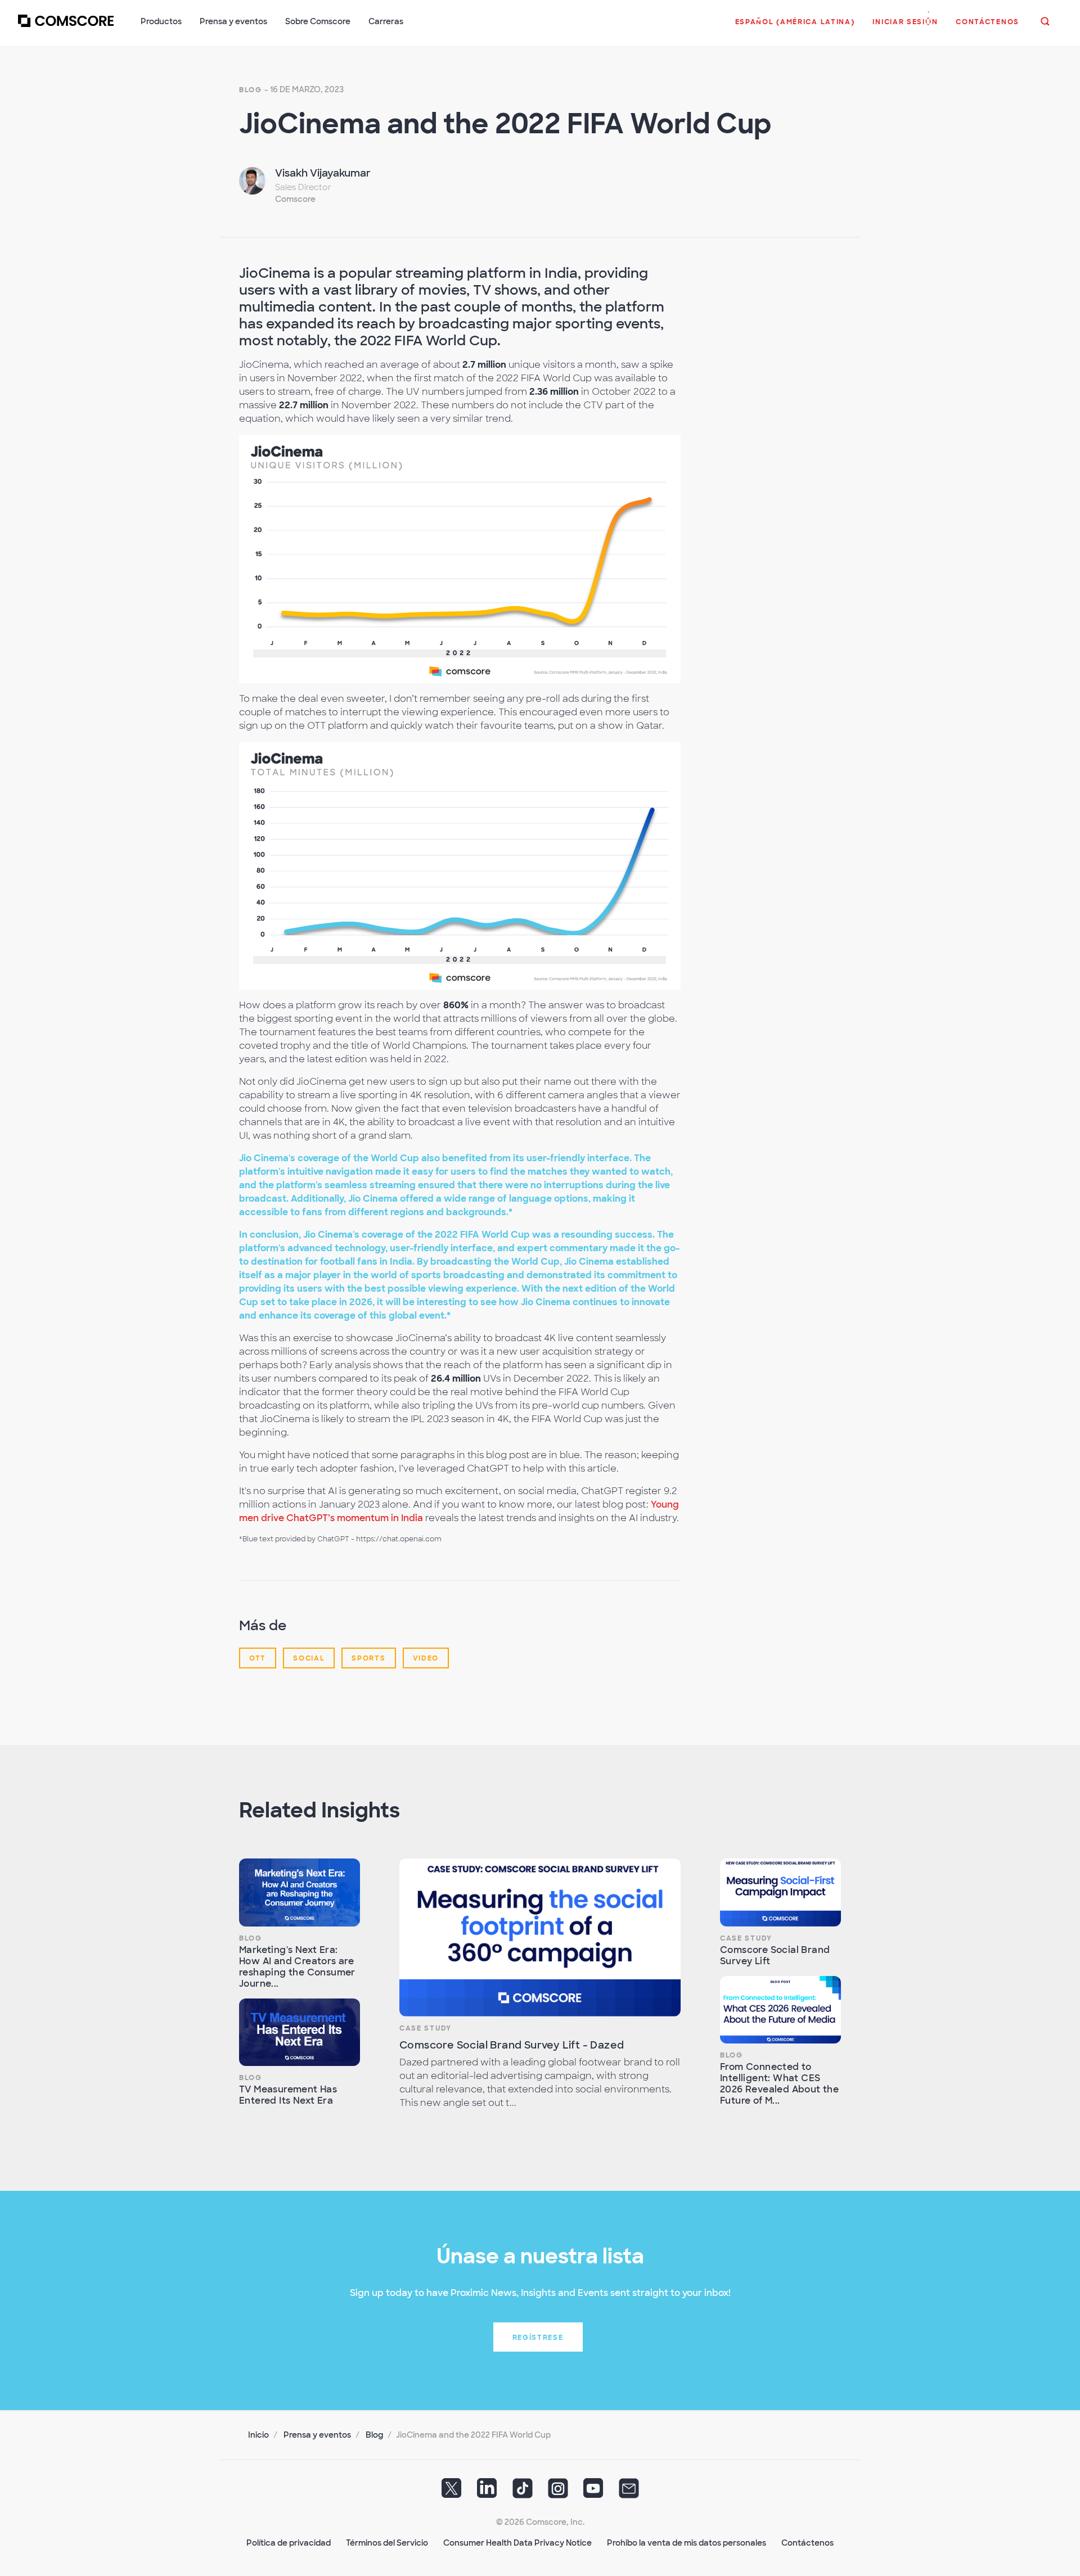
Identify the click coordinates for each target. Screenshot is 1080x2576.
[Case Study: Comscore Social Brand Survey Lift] (780, 1892)
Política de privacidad (289, 2543)
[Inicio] (66, 28)
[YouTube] (593, 2492)
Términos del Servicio (387, 2543)
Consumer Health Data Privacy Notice (517, 2543)
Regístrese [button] (538, 2338)
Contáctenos (807, 2543)
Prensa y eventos (317, 2435)
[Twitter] (452, 2492)
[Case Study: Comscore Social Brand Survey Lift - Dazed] (540, 1937)
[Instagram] (558, 2492)
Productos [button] (161, 21)
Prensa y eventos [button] (233, 21)
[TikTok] (523, 2492)
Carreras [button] (386, 21)
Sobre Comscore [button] (318, 21)
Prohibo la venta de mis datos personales (687, 2543)
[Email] (629, 2492)
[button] (795, 28)
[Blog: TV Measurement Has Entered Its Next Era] (300, 2033)
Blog (251, 90)
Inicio (258, 2435)
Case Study (426, 2028)
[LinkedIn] (487, 2492)
